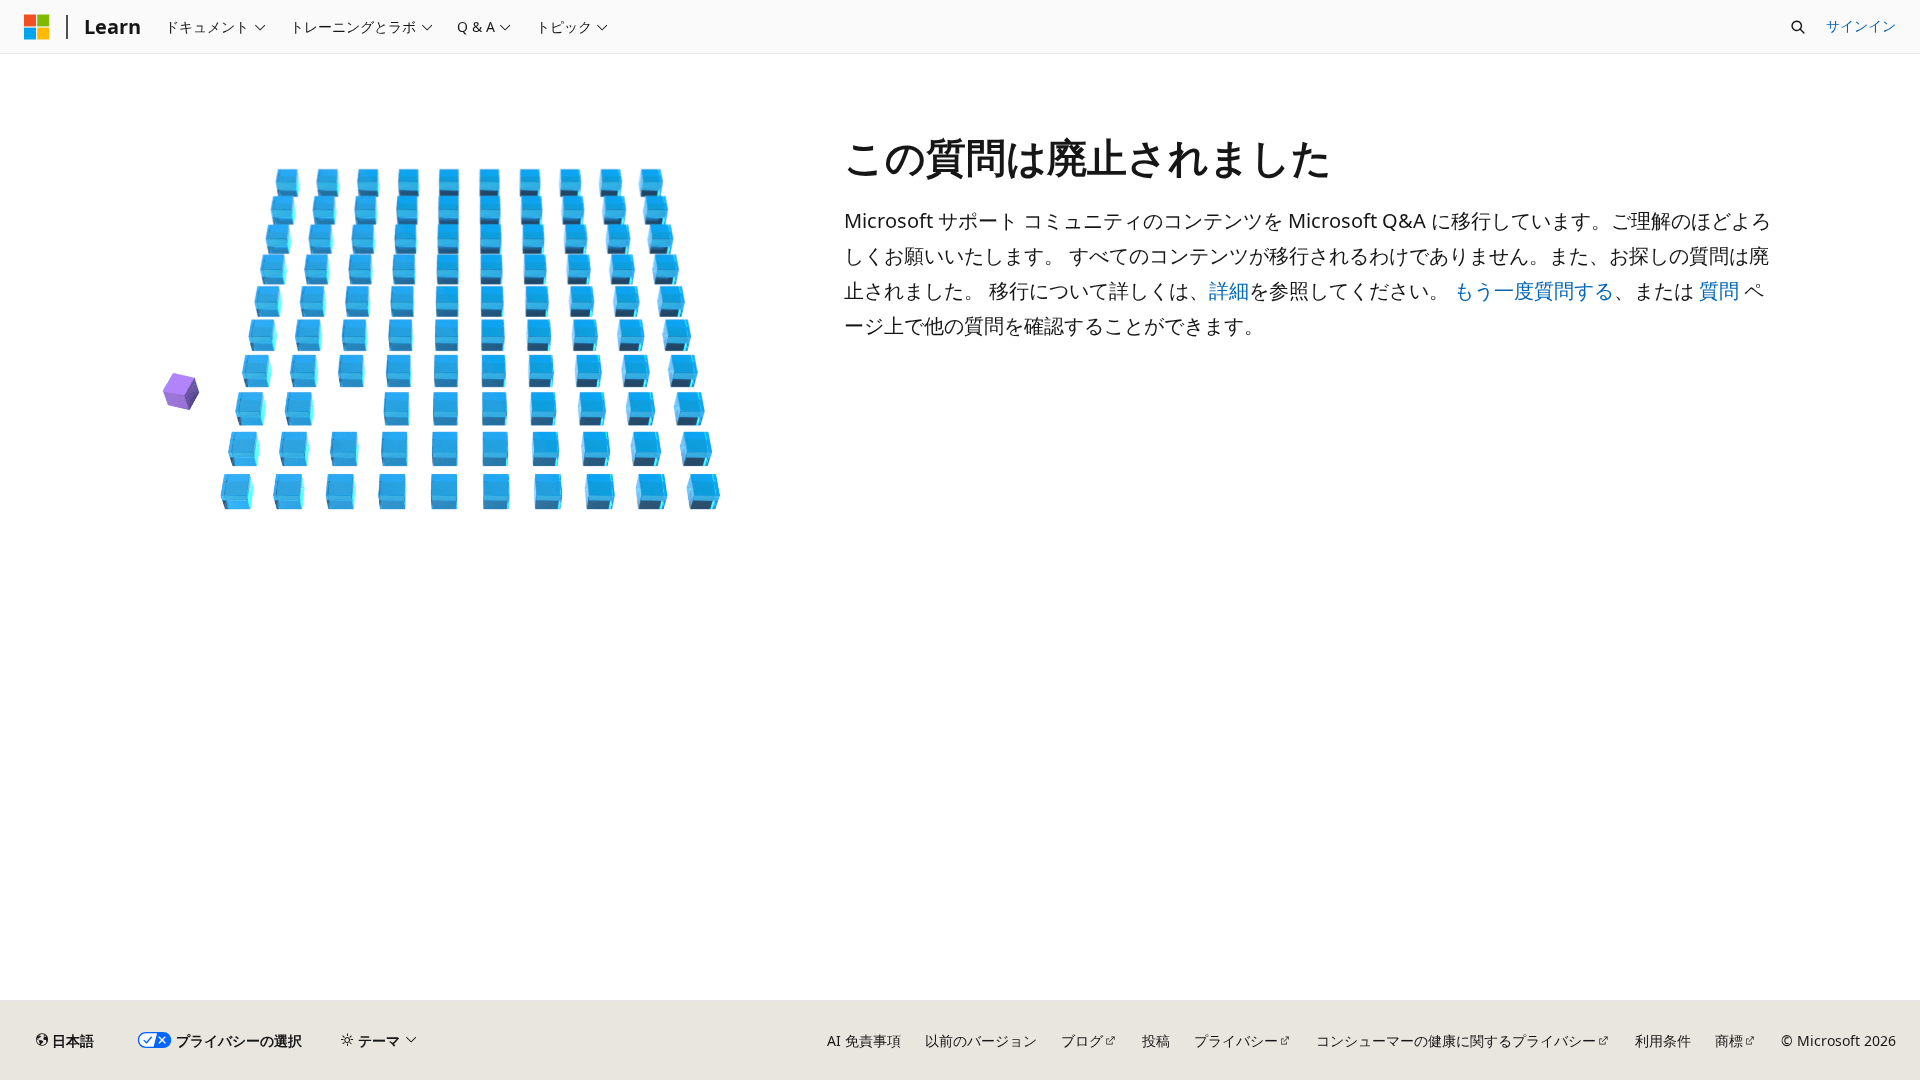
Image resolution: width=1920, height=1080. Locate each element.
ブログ (1082, 1040)
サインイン (1861, 25)
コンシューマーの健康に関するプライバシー (1456, 1040)
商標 (1729, 1040)
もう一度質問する (1534, 290)
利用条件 (1663, 1040)
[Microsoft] (37, 27)
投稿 (1156, 1040)
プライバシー (1236, 1040)
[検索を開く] (1798, 27)
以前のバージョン (981, 1040)
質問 (1719, 290)
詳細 (1229, 290)
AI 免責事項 (864, 1040)
